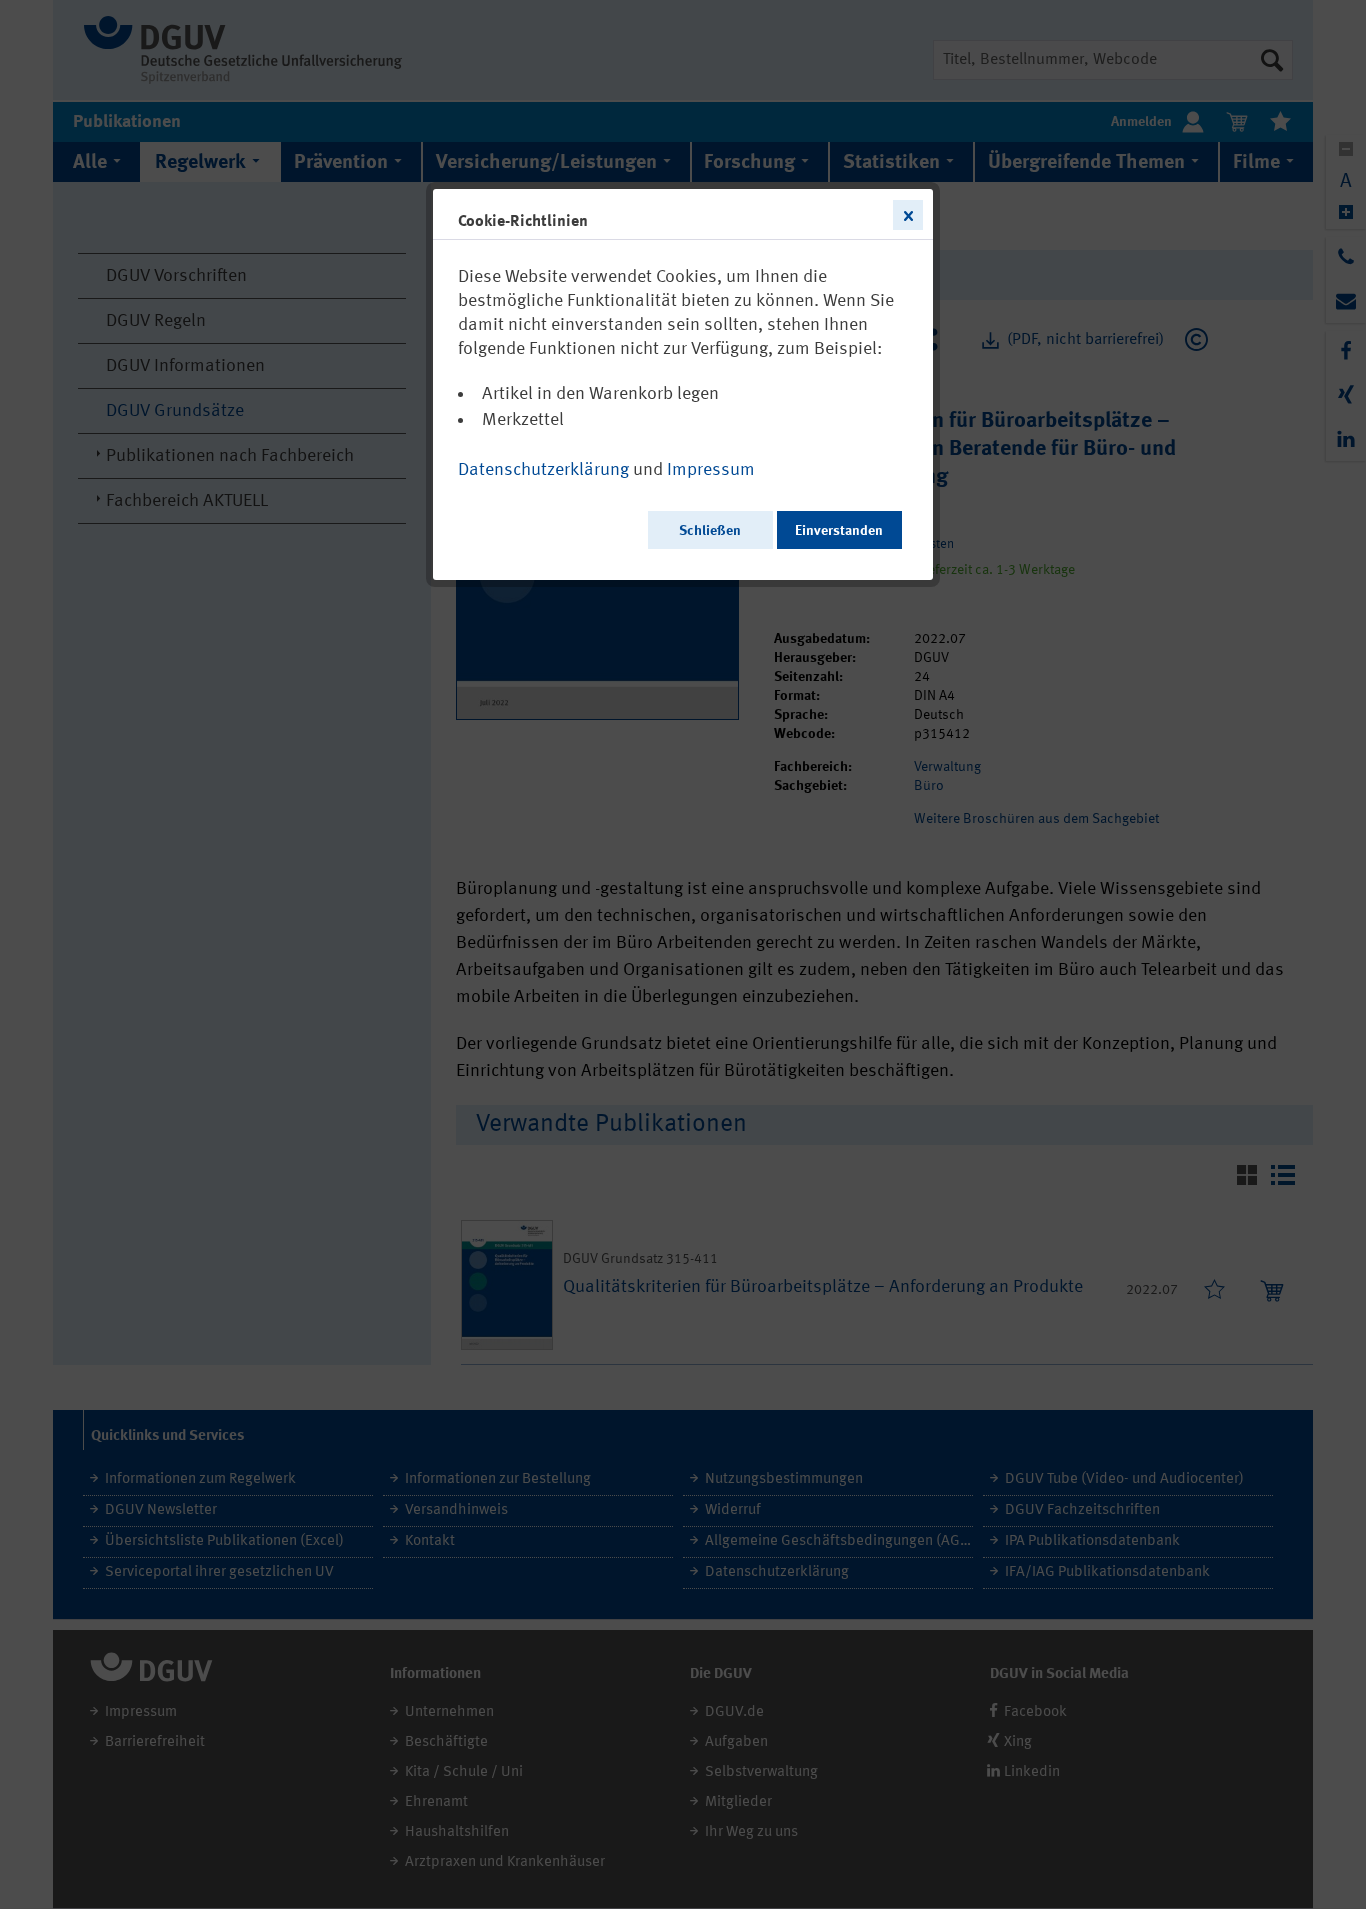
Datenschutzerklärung (543, 470)
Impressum (711, 470)
